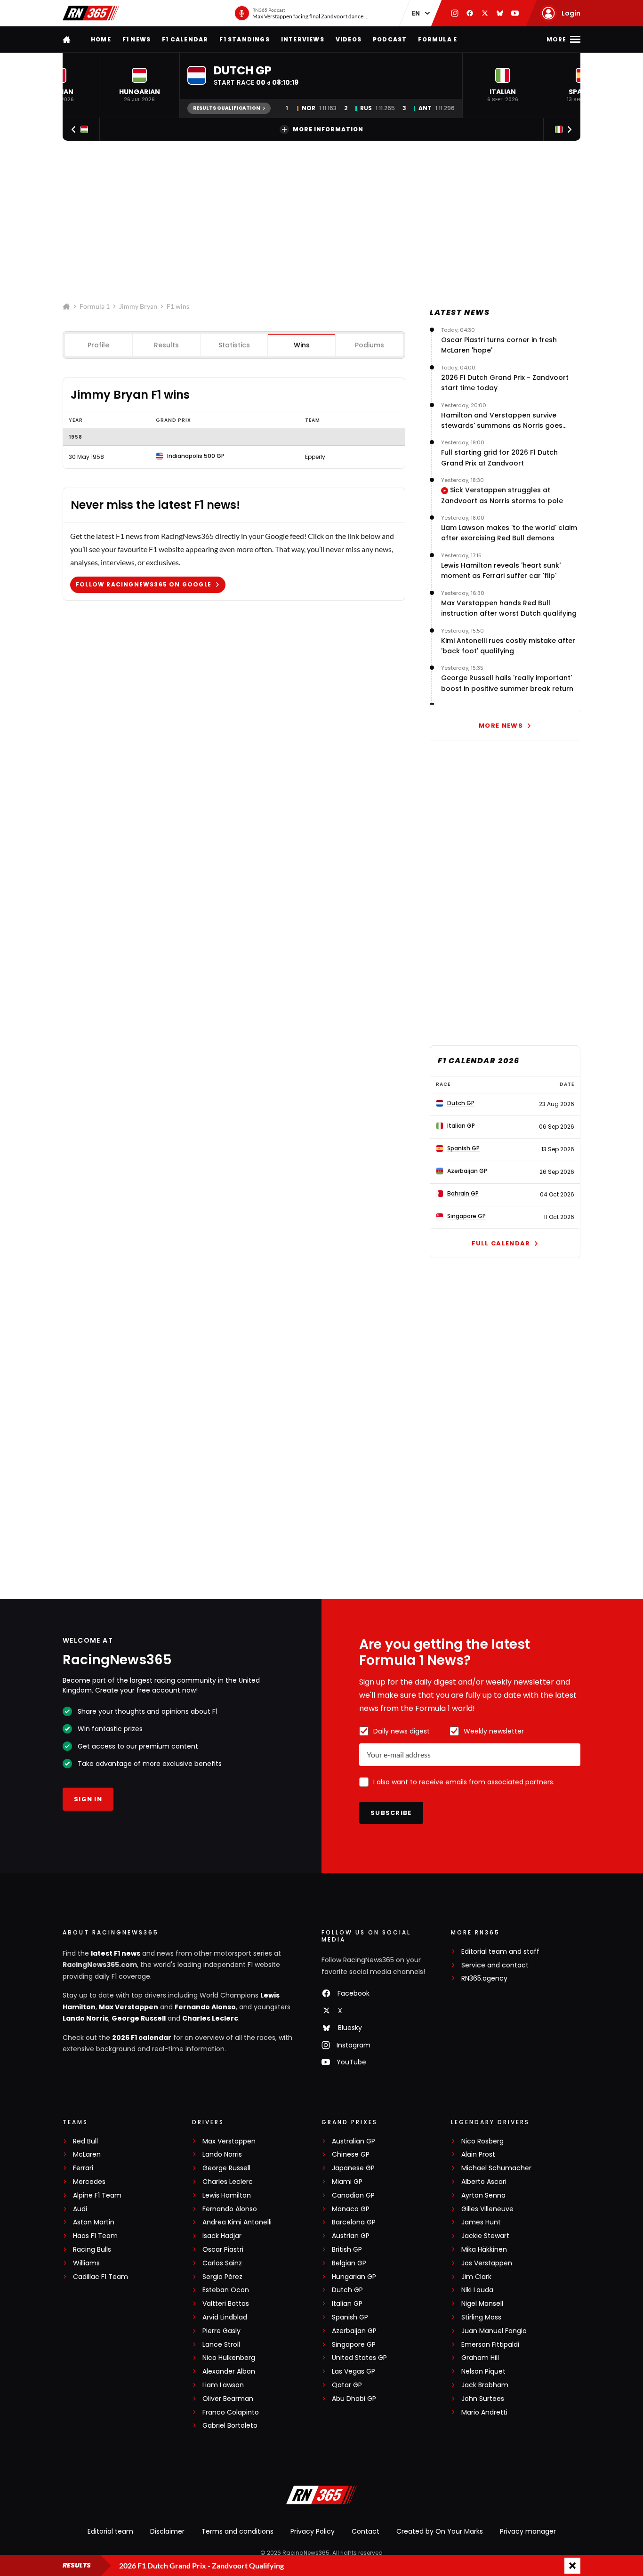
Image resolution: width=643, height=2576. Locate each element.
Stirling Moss (481, 2317)
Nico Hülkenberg (229, 2358)
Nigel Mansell (482, 2304)
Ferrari (83, 2168)
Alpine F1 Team (97, 2195)
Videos (349, 39)
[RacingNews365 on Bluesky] (500, 13)
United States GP (359, 2358)
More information (328, 129)
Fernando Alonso (205, 2007)
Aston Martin (94, 2222)
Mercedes (89, 2182)
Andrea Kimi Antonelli (237, 2222)
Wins (302, 345)
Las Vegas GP (354, 2371)
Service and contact (495, 1965)
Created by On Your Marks (440, 2531)
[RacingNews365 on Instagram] (455, 13)
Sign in (88, 1799)
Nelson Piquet (483, 2371)
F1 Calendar (185, 39)
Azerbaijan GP (354, 2331)
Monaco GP (351, 2209)
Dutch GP (347, 2290)
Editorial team (110, 2531)
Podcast (390, 39)
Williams (86, 2263)
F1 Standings (244, 39)
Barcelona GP (354, 2222)
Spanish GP (350, 2317)
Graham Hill (480, 2358)
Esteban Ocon (226, 2290)
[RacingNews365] (91, 13)
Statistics (234, 345)
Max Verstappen (129, 2007)
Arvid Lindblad (225, 2317)
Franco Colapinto (231, 2412)
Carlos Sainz (222, 2263)
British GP (347, 2250)
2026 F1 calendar (142, 2038)
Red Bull (85, 2141)
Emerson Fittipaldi (490, 2345)
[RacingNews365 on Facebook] (470, 13)
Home (101, 39)
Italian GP (347, 2304)
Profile (98, 345)
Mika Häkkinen (484, 2250)
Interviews (303, 39)
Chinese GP (351, 2155)
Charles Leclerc (210, 2018)
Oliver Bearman (228, 2399)
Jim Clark (476, 2277)
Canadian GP (353, 2195)
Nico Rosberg (482, 2141)
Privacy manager (528, 2531)
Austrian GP (351, 2236)
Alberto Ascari (484, 2182)
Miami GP (347, 2182)
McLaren (87, 2155)
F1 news (137, 39)
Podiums (370, 345)
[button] (139, 85)
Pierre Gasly (221, 2331)
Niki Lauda (477, 2290)
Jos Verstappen (487, 2263)
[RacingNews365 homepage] (67, 39)
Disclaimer (167, 2531)
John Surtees (483, 2399)
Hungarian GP (354, 2277)
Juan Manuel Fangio (494, 2331)
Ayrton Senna (483, 2195)
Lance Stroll (221, 2345)
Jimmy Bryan (138, 306)
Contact (366, 2531)
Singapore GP (354, 2345)
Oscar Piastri (223, 2250)
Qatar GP (347, 2385)
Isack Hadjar (222, 2236)
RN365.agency (484, 1978)
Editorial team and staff (500, 1952)
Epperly (315, 457)
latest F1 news (116, 1953)
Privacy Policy (313, 2531)
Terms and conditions (237, 2531)
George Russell (139, 2018)
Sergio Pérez (222, 2277)
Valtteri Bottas (226, 2304)
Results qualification (227, 108)
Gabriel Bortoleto (230, 2426)
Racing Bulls (92, 2250)
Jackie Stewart (485, 2236)
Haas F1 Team (95, 2236)
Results (166, 345)
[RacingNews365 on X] (485, 13)
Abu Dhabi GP (354, 2399)
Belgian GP (349, 2263)
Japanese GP (353, 2168)
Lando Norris (85, 2018)
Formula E (438, 39)
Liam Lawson (223, 2385)
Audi (80, 2209)
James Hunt (481, 2222)
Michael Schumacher (496, 2168)
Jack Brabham (485, 2385)
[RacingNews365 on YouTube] (515, 13)
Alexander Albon (229, 2371)
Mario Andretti (484, 2412)
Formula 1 (95, 306)
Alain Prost (478, 2155)
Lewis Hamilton (227, 2195)
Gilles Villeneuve (487, 2209)
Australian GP (354, 2141)
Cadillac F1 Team (100, 2277)
